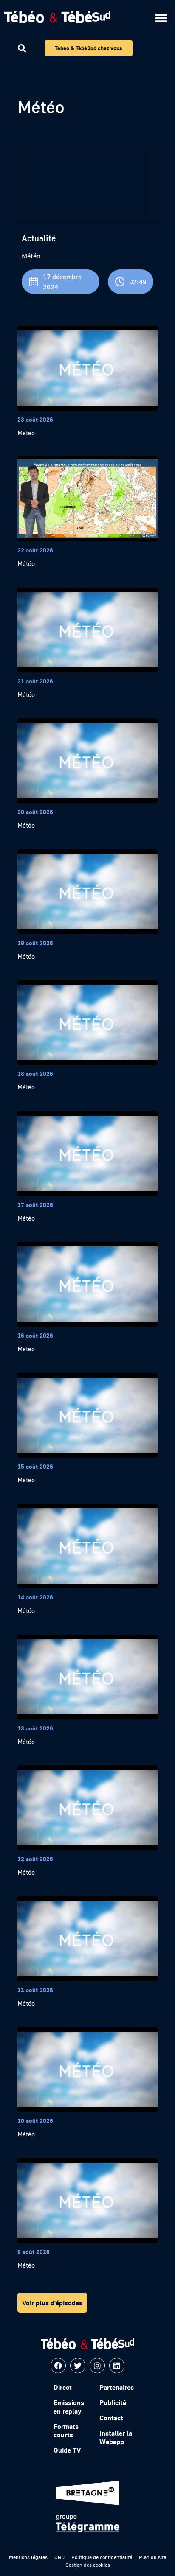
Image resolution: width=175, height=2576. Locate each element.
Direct (63, 2387)
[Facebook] (58, 2366)
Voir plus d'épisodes (52, 2303)
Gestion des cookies (88, 2565)
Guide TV (67, 2450)
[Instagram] (97, 2366)
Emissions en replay (69, 2407)
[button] (161, 18)
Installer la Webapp (116, 2437)
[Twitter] (78, 2366)
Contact (111, 2418)
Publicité (113, 2402)
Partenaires (117, 2387)
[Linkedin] (117, 2366)
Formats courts (66, 2430)
